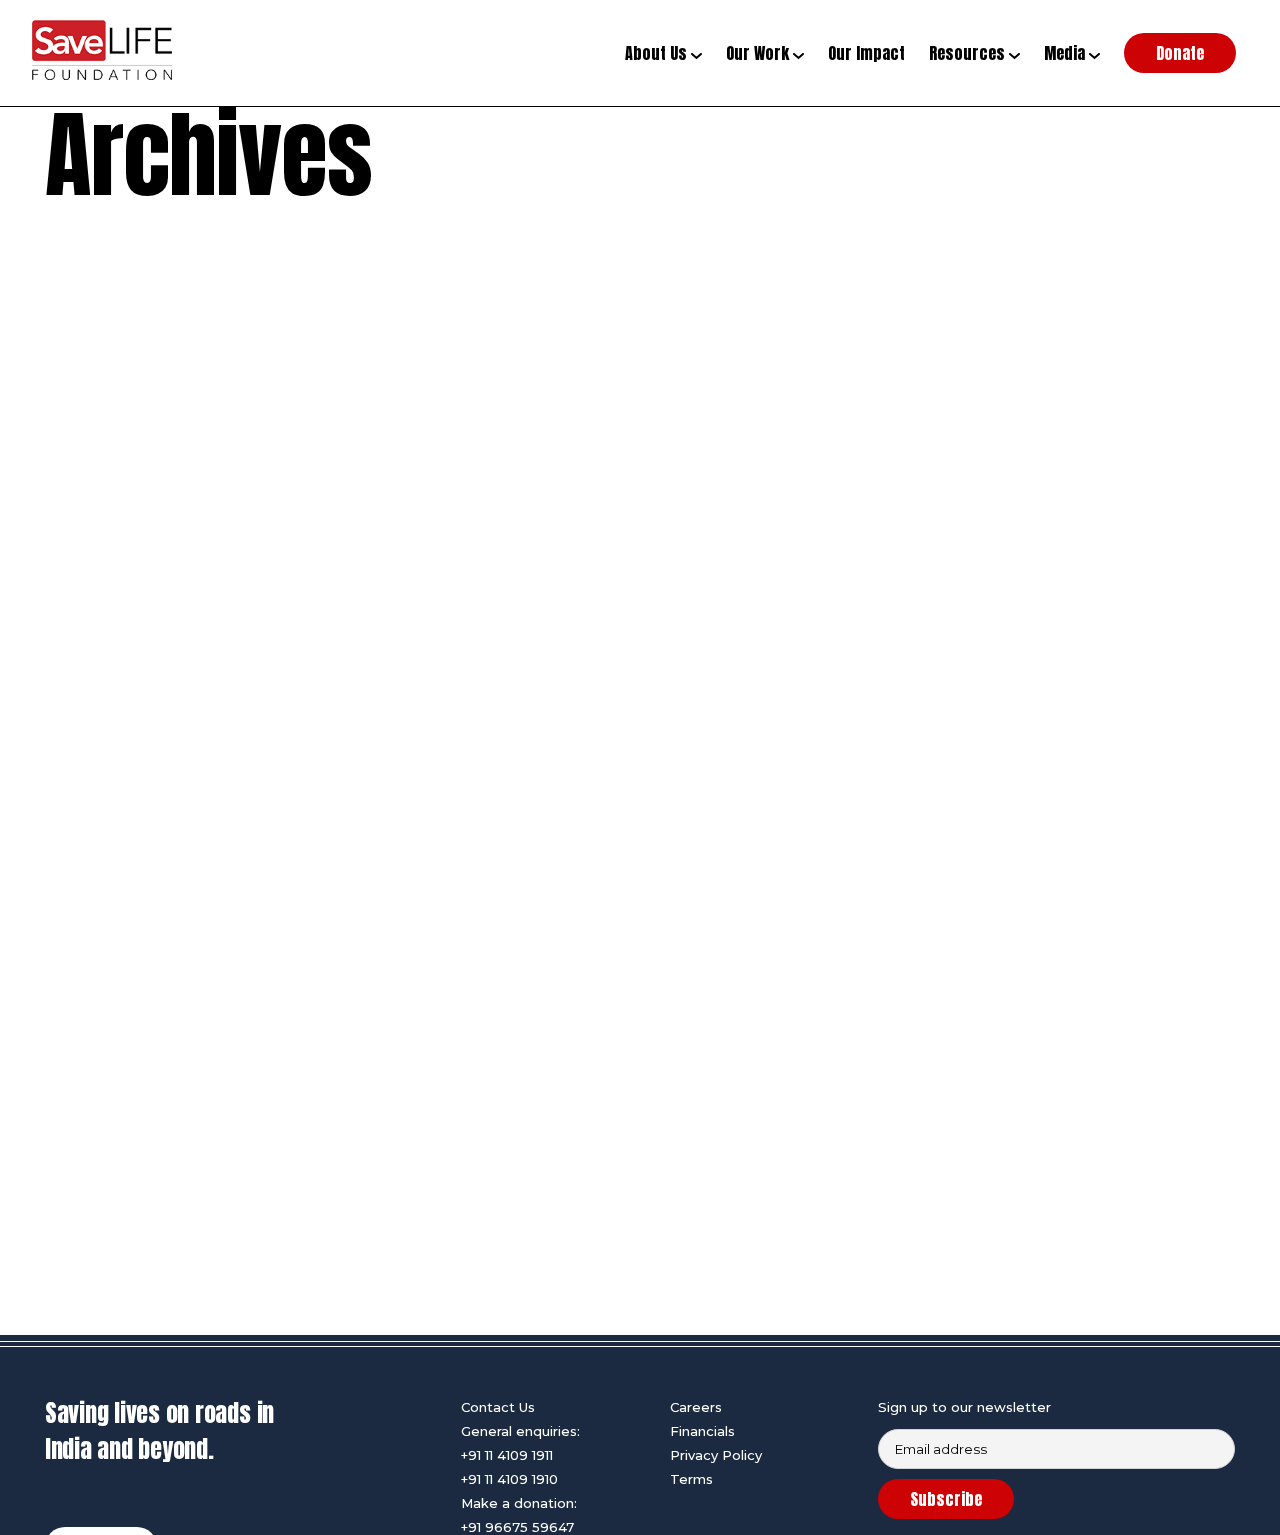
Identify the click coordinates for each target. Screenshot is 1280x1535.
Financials (702, 1431)
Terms (691, 1479)
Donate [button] (1180, 53)
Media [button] (1066, 53)
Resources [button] (969, 53)
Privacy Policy (716, 1455)
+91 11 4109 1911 (507, 1455)
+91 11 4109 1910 (509, 1479)
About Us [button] (658, 53)
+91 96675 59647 (517, 1527)
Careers (696, 1407)
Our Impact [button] (866, 53)
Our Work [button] (759, 53)
